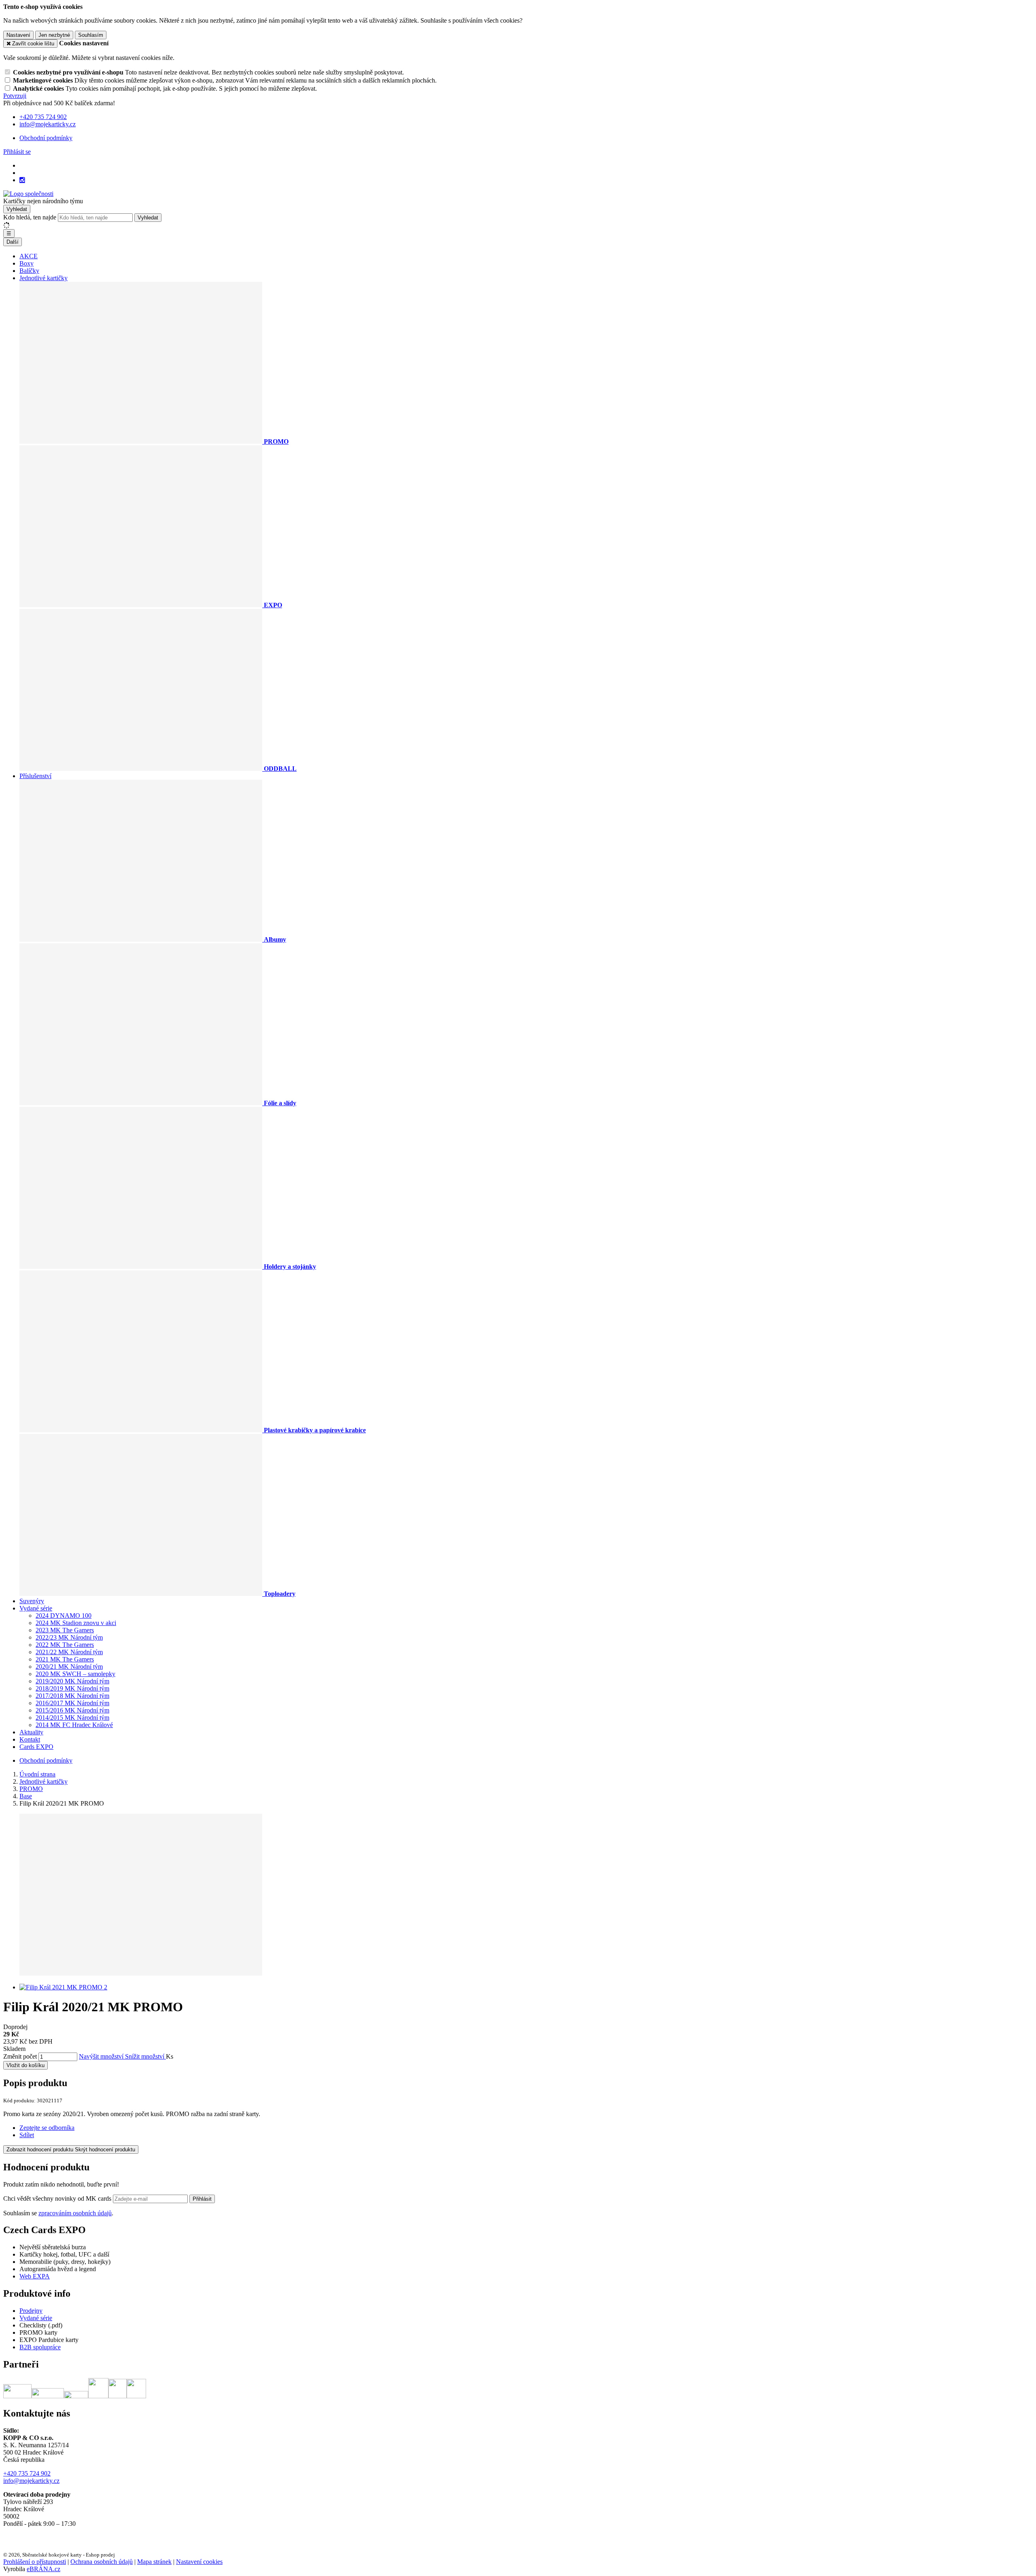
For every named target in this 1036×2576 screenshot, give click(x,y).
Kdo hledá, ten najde (30, 217)
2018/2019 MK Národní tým (72, 1688)
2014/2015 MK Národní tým (72, 1718)
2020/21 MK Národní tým (69, 1667)
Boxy (27, 263)
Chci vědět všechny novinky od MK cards (58, 2198)
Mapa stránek (154, 2562)
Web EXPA (35, 2276)
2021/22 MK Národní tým (69, 1652)
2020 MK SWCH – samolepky (75, 1674)
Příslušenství (35, 776)
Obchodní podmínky (46, 138)
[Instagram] (22, 180)
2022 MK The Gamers (65, 1645)
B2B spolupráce (40, 2347)
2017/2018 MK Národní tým (72, 1696)
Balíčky (29, 271)
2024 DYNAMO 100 (64, 1616)
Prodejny (31, 2311)
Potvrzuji (15, 96)
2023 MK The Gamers (65, 1630)
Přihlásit (202, 2199)
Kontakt (30, 1739)
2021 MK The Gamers (65, 1659)
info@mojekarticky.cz (31, 2481)
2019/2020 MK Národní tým (72, 1681)
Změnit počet (20, 2056)
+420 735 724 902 (27, 2473)
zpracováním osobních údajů (75, 2213)
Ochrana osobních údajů (102, 2562)
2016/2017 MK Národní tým (72, 1703)
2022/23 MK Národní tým (69, 1637)
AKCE (29, 256)
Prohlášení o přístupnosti (35, 2562)
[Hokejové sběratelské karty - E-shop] (28, 194)
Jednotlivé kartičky (44, 278)
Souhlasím (91, 35)
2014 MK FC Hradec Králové (74, 1725)
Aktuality (31, 1732)
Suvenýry (32, 1601)
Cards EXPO (36, 1747)
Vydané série (36, 1608)
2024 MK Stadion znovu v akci (76, 1623)
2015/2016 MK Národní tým (72, 1710)
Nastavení (18, 35)
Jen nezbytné (54, 35)
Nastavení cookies (199, 2562)
